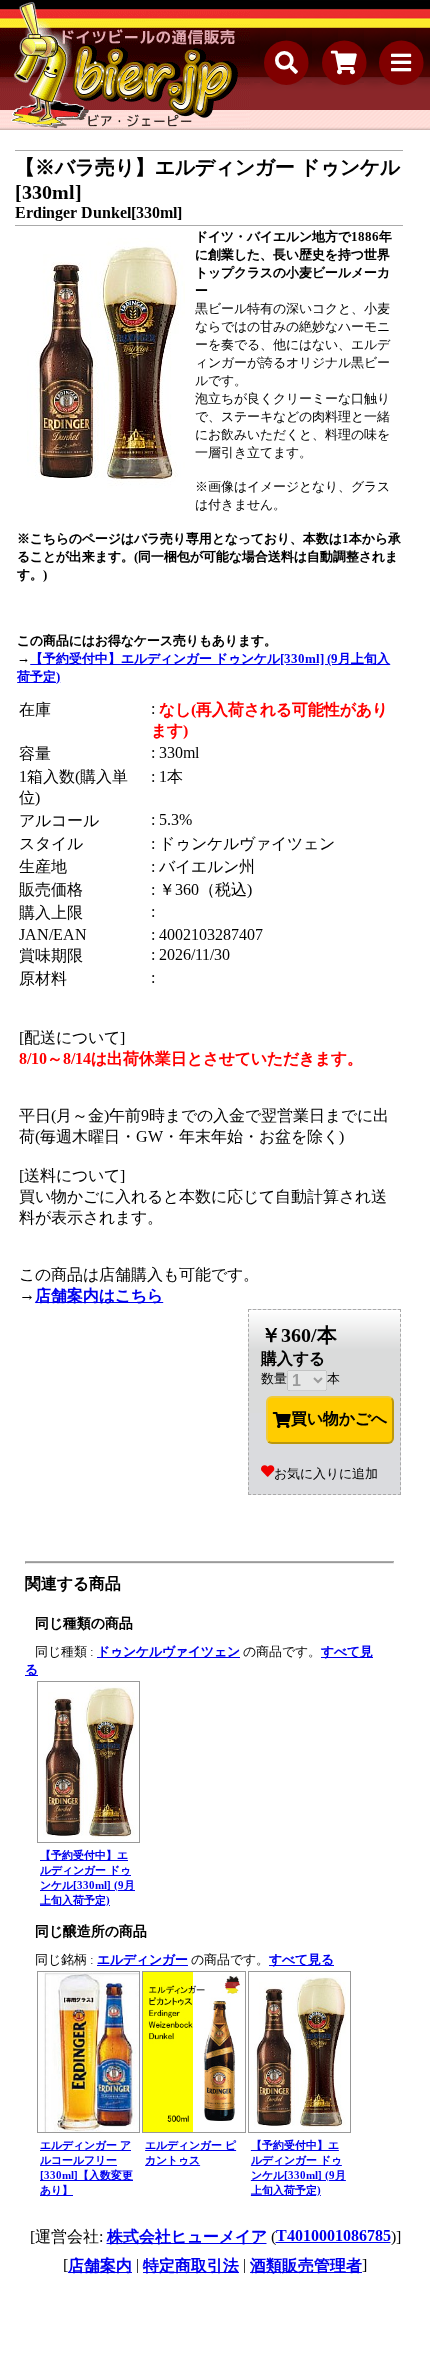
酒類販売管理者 (306, 2265)
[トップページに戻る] (125, 65)
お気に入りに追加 (326, 1473)
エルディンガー (142, 1959)
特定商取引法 (191, 2265)
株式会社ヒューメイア (187, 2236)
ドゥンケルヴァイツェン (168, 1651)
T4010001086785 (333, 2235)
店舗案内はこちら (99, 1295)
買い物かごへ (339, 1418)
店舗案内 (100, 2265)
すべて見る (301, 1959)
